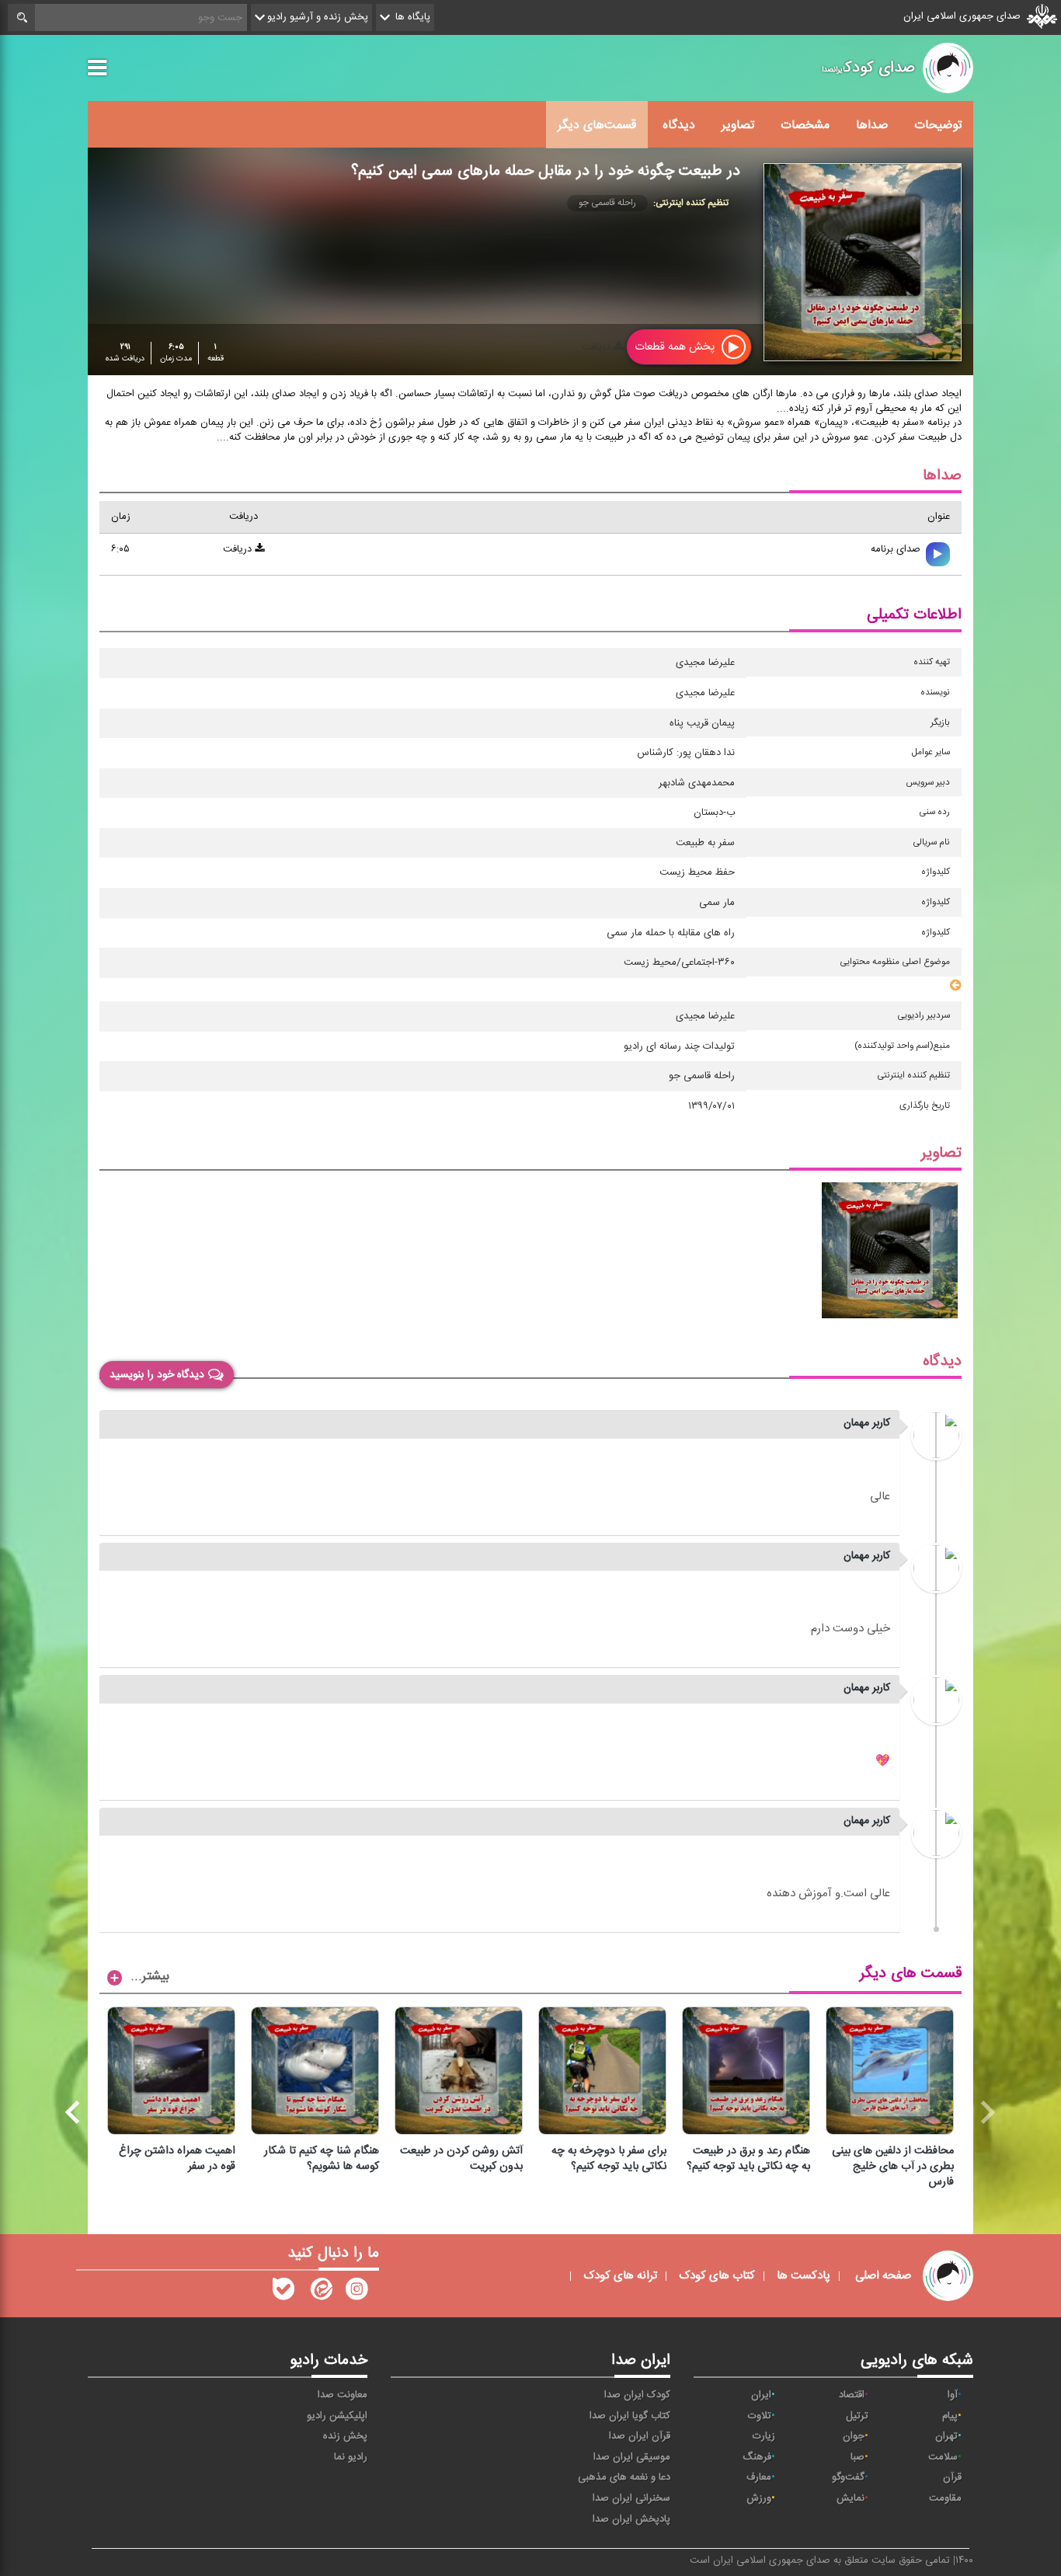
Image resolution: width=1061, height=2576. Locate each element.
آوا (953, 2395)
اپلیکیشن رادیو (337, 2416)
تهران (946, 2436)
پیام (950, 2416)
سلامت (943, 2457)
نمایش (851, 2498)
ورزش (759, 2498)
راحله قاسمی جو (607, 203)
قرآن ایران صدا (640, 2436)
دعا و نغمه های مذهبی (624, 2477)
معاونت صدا (343, 2395)
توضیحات (938, 125)
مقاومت (945, 2498)
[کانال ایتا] (320, 2292)
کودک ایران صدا (637, 2395)
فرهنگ (757, 2457)
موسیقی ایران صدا (632, 2457)
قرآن (952, 2477)
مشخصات (805, 125)
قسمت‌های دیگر (597, 125)
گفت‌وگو (848, 2477)
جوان (854, 2436)
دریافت (598, 347)
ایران (761, 2395)
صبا (857, 2457)
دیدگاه (679, 125)
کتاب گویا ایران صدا (630, 2416)
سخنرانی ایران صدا (631, 2498)
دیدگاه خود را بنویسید (157, 1375)
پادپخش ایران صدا (631, 2519)
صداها (872, 125)
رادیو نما (351, 2457)
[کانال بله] (284, 2292)
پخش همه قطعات (676, 347)
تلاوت (760, 2416)
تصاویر (738, 125)
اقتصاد (852, 2395)
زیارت (764, 2436)
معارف (759, 2477)
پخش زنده (345, 2436)
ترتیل (857, 2416)
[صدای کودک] (357, 2292)
